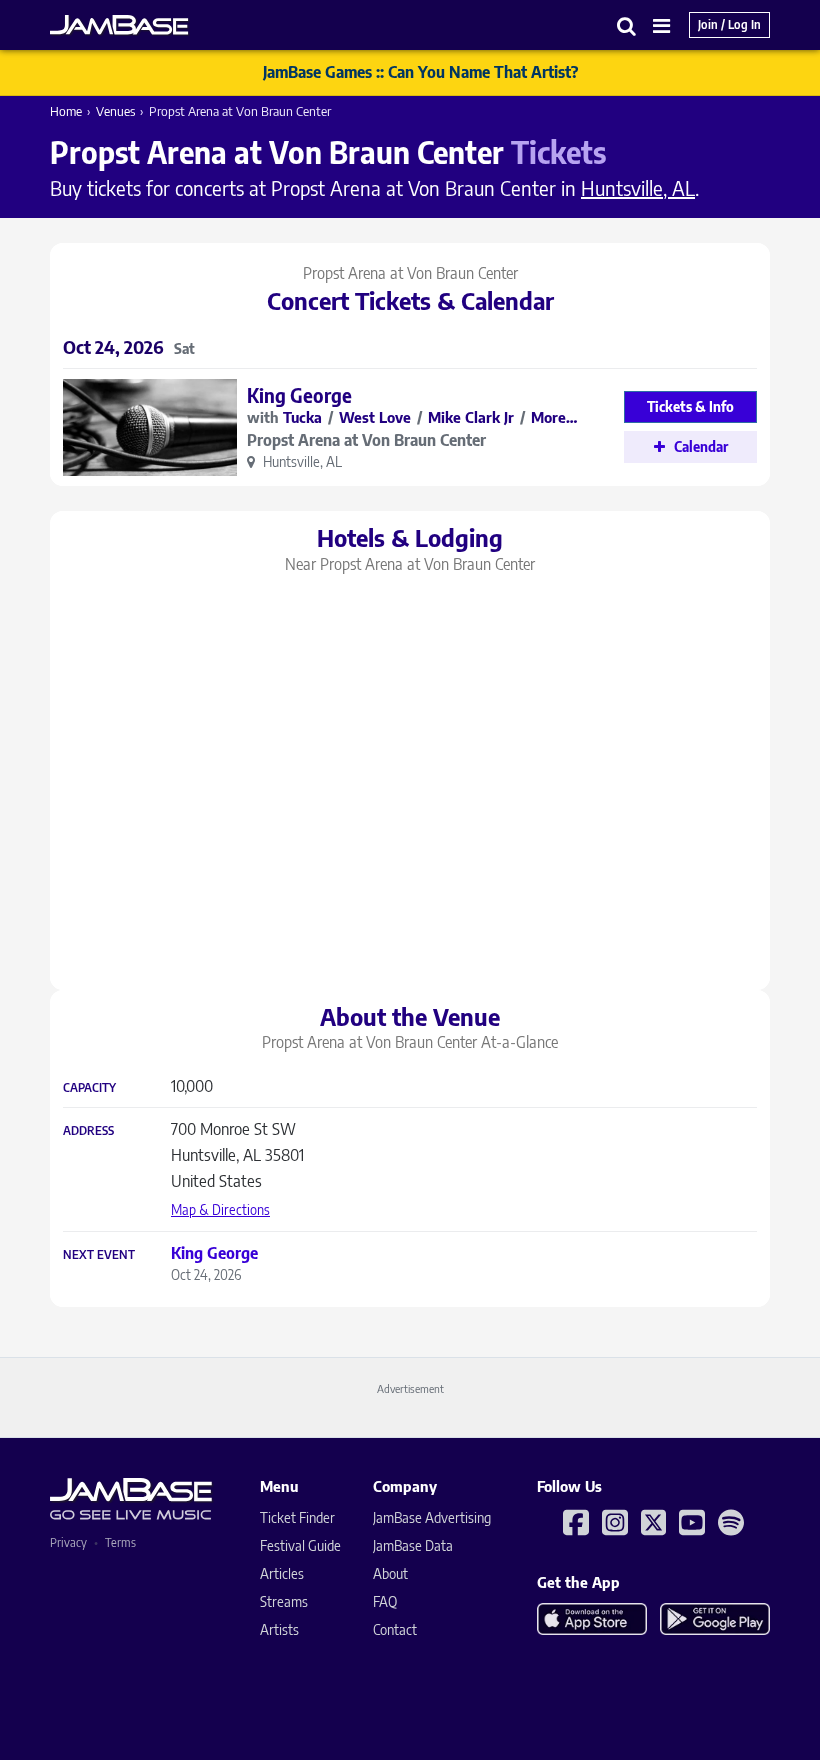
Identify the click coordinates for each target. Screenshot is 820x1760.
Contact (395, 1629)
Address (88, 1131)
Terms (120, 1542)
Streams (284, 1601)
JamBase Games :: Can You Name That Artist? (420, 72)
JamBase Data (413, 1545)
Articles (282, 1573)
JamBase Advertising (432, 1517)
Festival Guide (300, 1545)
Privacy (68, 1542)
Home (66, 111)
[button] (627, 25)
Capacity (89, 1088)
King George (299, 395)
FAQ (385, 1601)
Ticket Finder (297, 1517)
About (390, 1573)
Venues (115, 111)
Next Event (99, 1255)
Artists (279, 1629)
